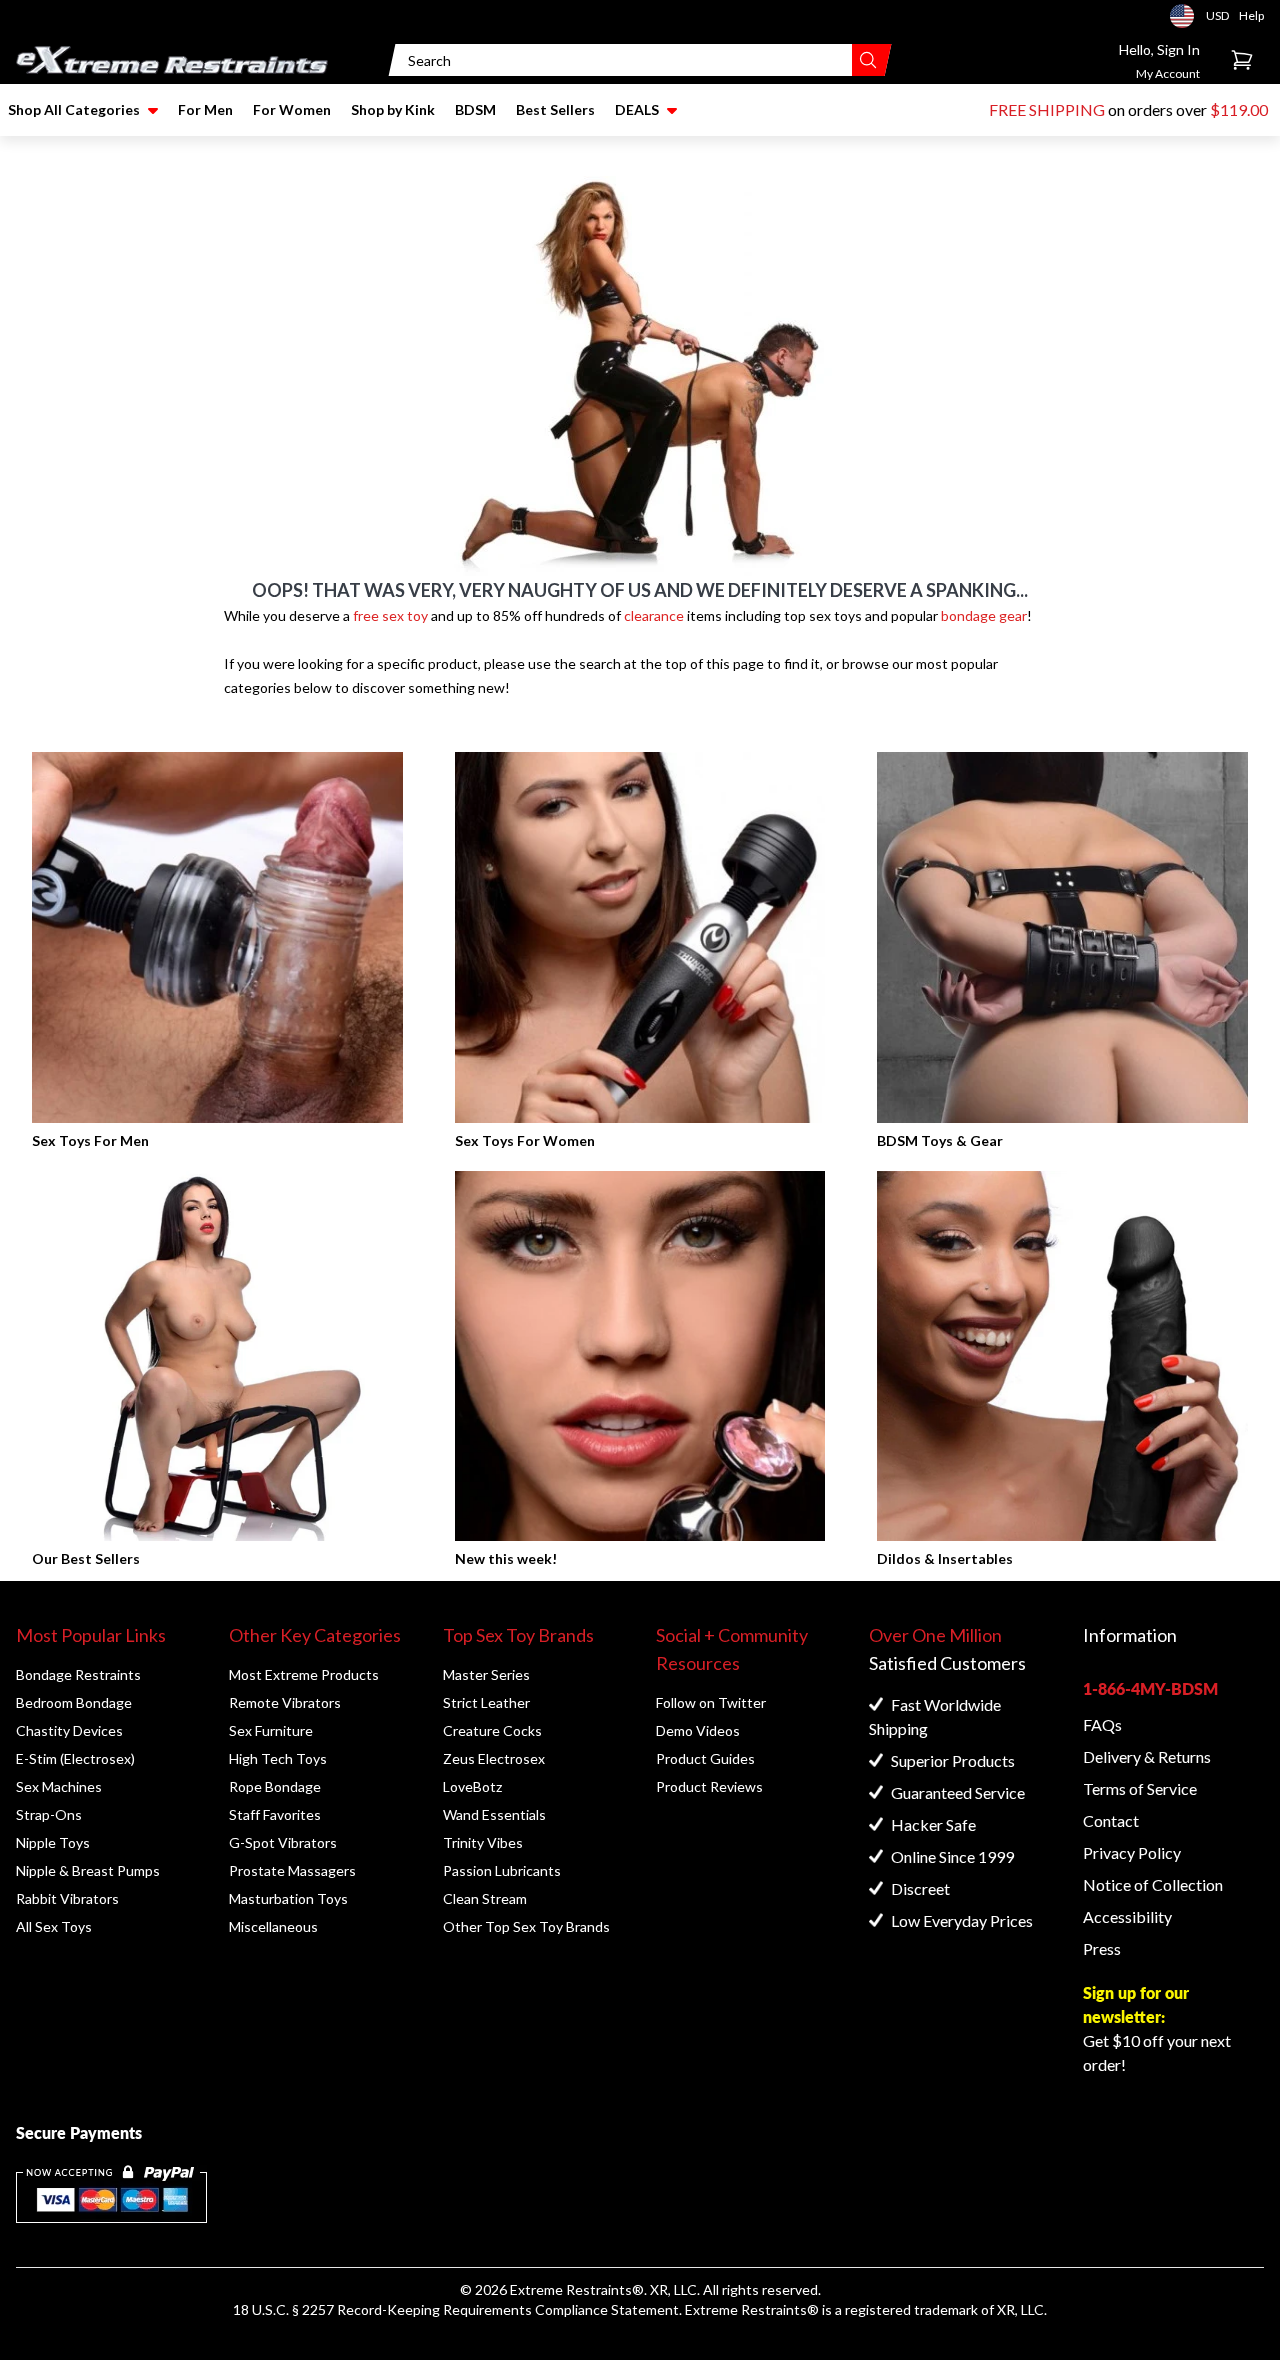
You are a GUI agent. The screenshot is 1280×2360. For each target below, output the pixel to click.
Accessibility (1127, 1916)
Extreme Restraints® (752, 2309)
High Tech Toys (278, 1758)
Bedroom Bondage (74, 1702)
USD (1188, 16)
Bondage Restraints (78, 1674)
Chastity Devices (69, 1730)
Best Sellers (555, 109)
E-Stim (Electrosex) (75, 1758)
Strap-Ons (49, 1814)
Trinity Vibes (483, 1842)
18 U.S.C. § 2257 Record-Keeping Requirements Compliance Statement (456, 2309)
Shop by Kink (393, 109)
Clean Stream (485, 1898)
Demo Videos (698, 1730)
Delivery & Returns (1147, 1756)
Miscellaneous (273, 1926)
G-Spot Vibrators (283, 1842)
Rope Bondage (275, 1786)
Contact (1111, 1820)
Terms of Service (1140, 1788)
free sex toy (390, 615)
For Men (205, 109)
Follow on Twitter (711, 1702)
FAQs (1102, 1724)
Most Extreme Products (304, 1674)
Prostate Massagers (292, 1870)
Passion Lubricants (502, 1870)
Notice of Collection (1153, 1884)
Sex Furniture (271, 1730)
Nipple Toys (53, 1842)
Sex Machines (59, 1786)
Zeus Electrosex (494, 1758)
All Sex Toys (54, 1926)
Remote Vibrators (285, 1702)
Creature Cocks (492, 1730)
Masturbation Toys (288, 1898)
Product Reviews (709, 1786)
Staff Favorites (275, 1814)
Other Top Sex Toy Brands (526, 1926)
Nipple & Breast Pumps (88, 1870)
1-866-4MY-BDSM (1150, 1688)
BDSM (475, 109)
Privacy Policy (1132, 1852)
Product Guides (705, 1758)
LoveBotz (472, 1786)
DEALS (637, 109)
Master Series (486, 1674)
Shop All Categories (74, 109)
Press (1102, 1948)
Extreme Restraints (571, 2289)
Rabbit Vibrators (67, 1898)
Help (1251, 15)
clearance (654, 615)
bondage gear (984, 615)
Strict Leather (486, 1702)
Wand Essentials (494, 1814)
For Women (292, 109)
